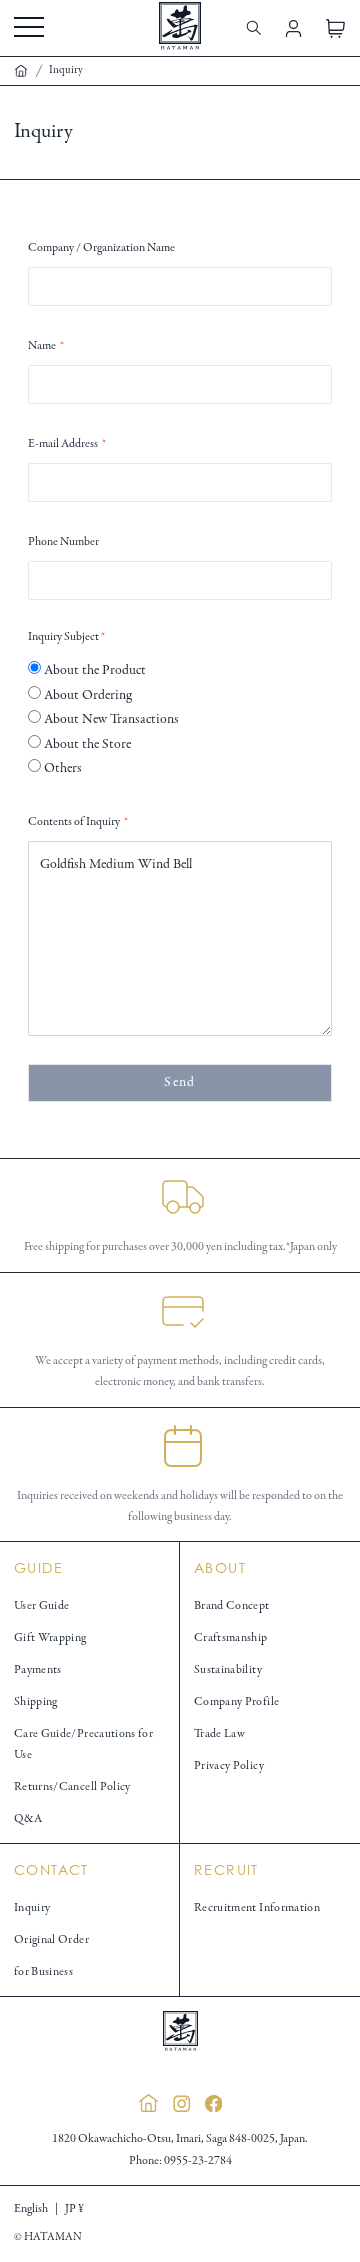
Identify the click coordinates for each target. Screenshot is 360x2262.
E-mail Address (67, 443)
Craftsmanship (231, 1637)
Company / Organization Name (101, 247)
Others (61, 768)
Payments (38, 1669)
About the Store (86, 744)
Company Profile (236, 1701)
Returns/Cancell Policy (72, 1786)
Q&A (28, 1818)
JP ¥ (74, 2208)
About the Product (93, 670)
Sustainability (228, 1669)
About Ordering (86, 695)
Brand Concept (232, 1605)
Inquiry (32, 1907)
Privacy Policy (229, 1765)
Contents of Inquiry (78, 821)
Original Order (51, 1939)
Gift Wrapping (50, 1637)
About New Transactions (110, 719)
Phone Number (63, 541)
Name (46, 345)
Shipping (36, 1701)
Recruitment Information (257, 1907)
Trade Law (219, 1733)
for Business (43, 1971)
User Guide (42, 1605)
